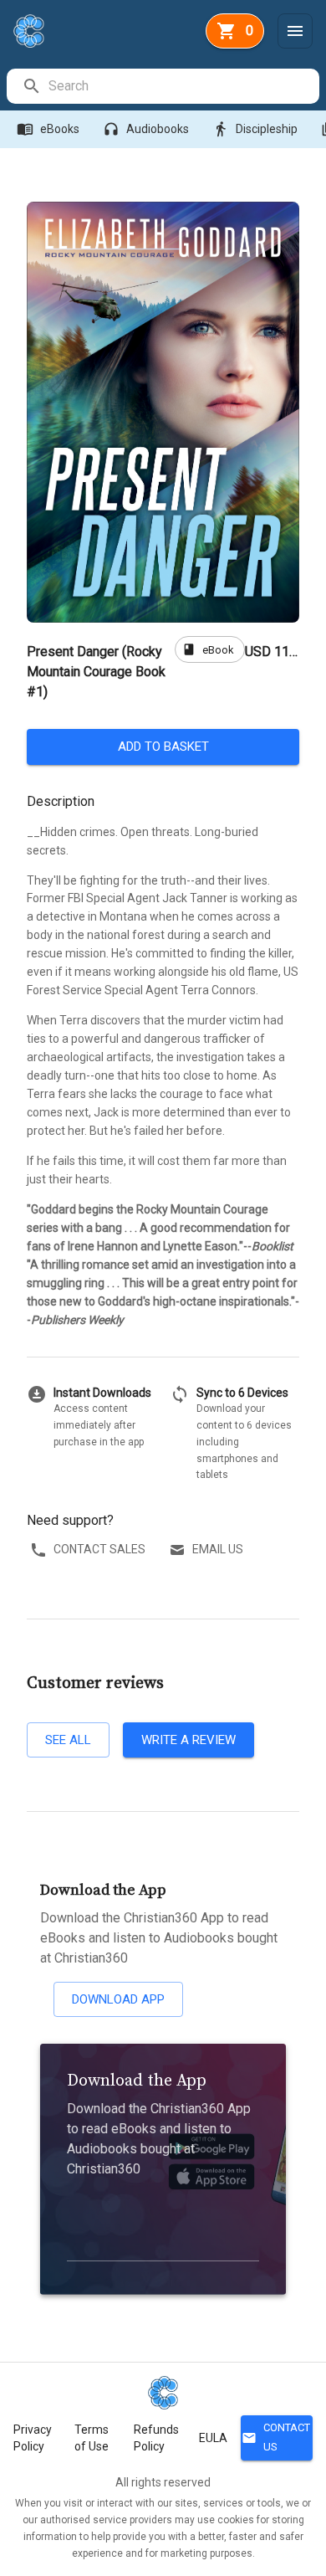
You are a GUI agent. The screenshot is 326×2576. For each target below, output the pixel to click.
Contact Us (276, 2437)
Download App (118, 1999)
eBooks (48, 129)
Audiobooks (146, 129)
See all (68, 1740)
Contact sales (99, 1549)
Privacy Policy (33, 2438)
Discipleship (255, 129)
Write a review (188, 1740)
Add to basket (163, 747)
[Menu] (295, 31)
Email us (218, 1549)
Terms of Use (92, 2438)
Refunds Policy (156, 2438)
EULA (213, 2438)
